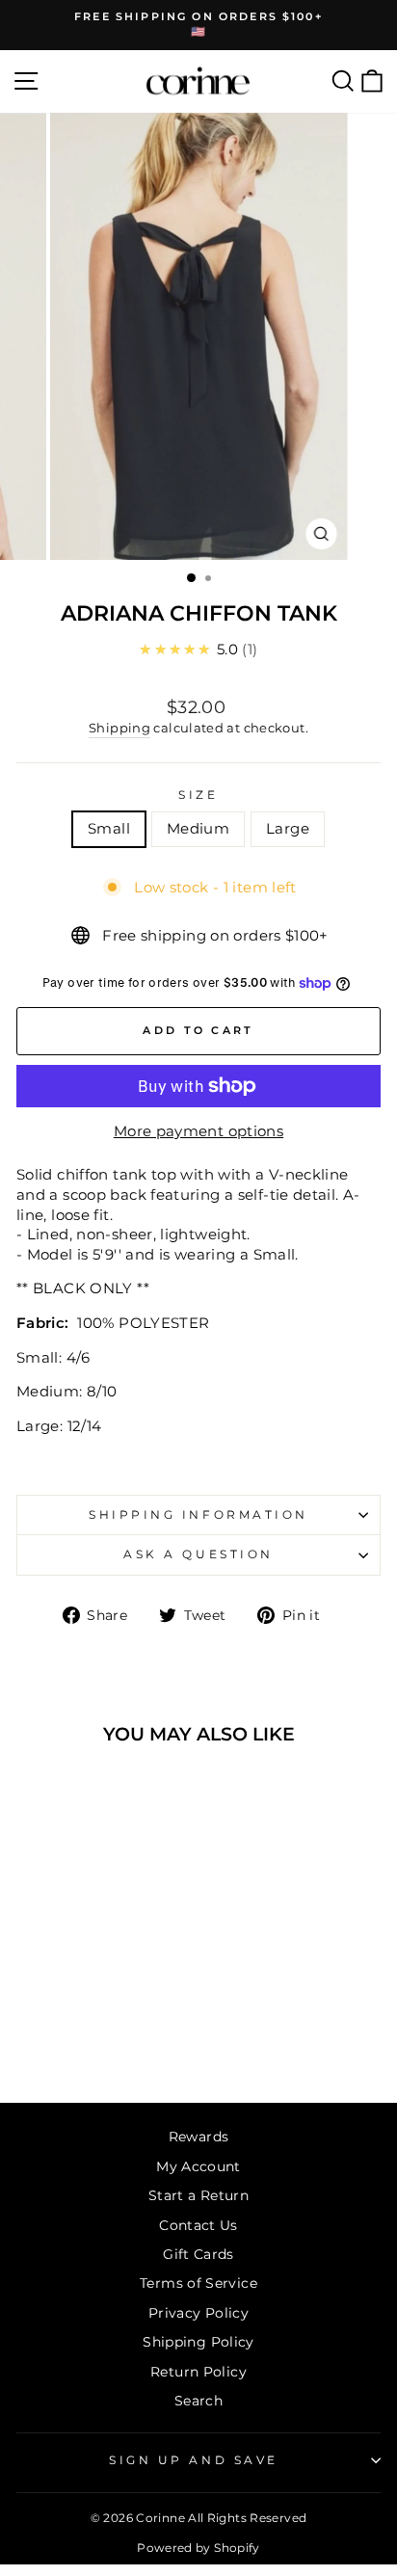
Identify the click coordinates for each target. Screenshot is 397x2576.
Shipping (119, 728)
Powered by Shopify (198, 2548)
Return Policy (198, 2372)
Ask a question (198, 1554)
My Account (198, 2166)
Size (198, 795)
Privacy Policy (198, 2313)
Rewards (199, 2137)
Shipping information (198, 1515)
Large (288, 829)
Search (198, 2401)
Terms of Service (198, 2283)
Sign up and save (194, 2460)
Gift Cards (198, 2254)
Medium (198, 829)
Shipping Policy (198, 2342)
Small (109, 829)
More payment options (198, 1131)
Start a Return (198, 2195)
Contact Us (198, 2225)
